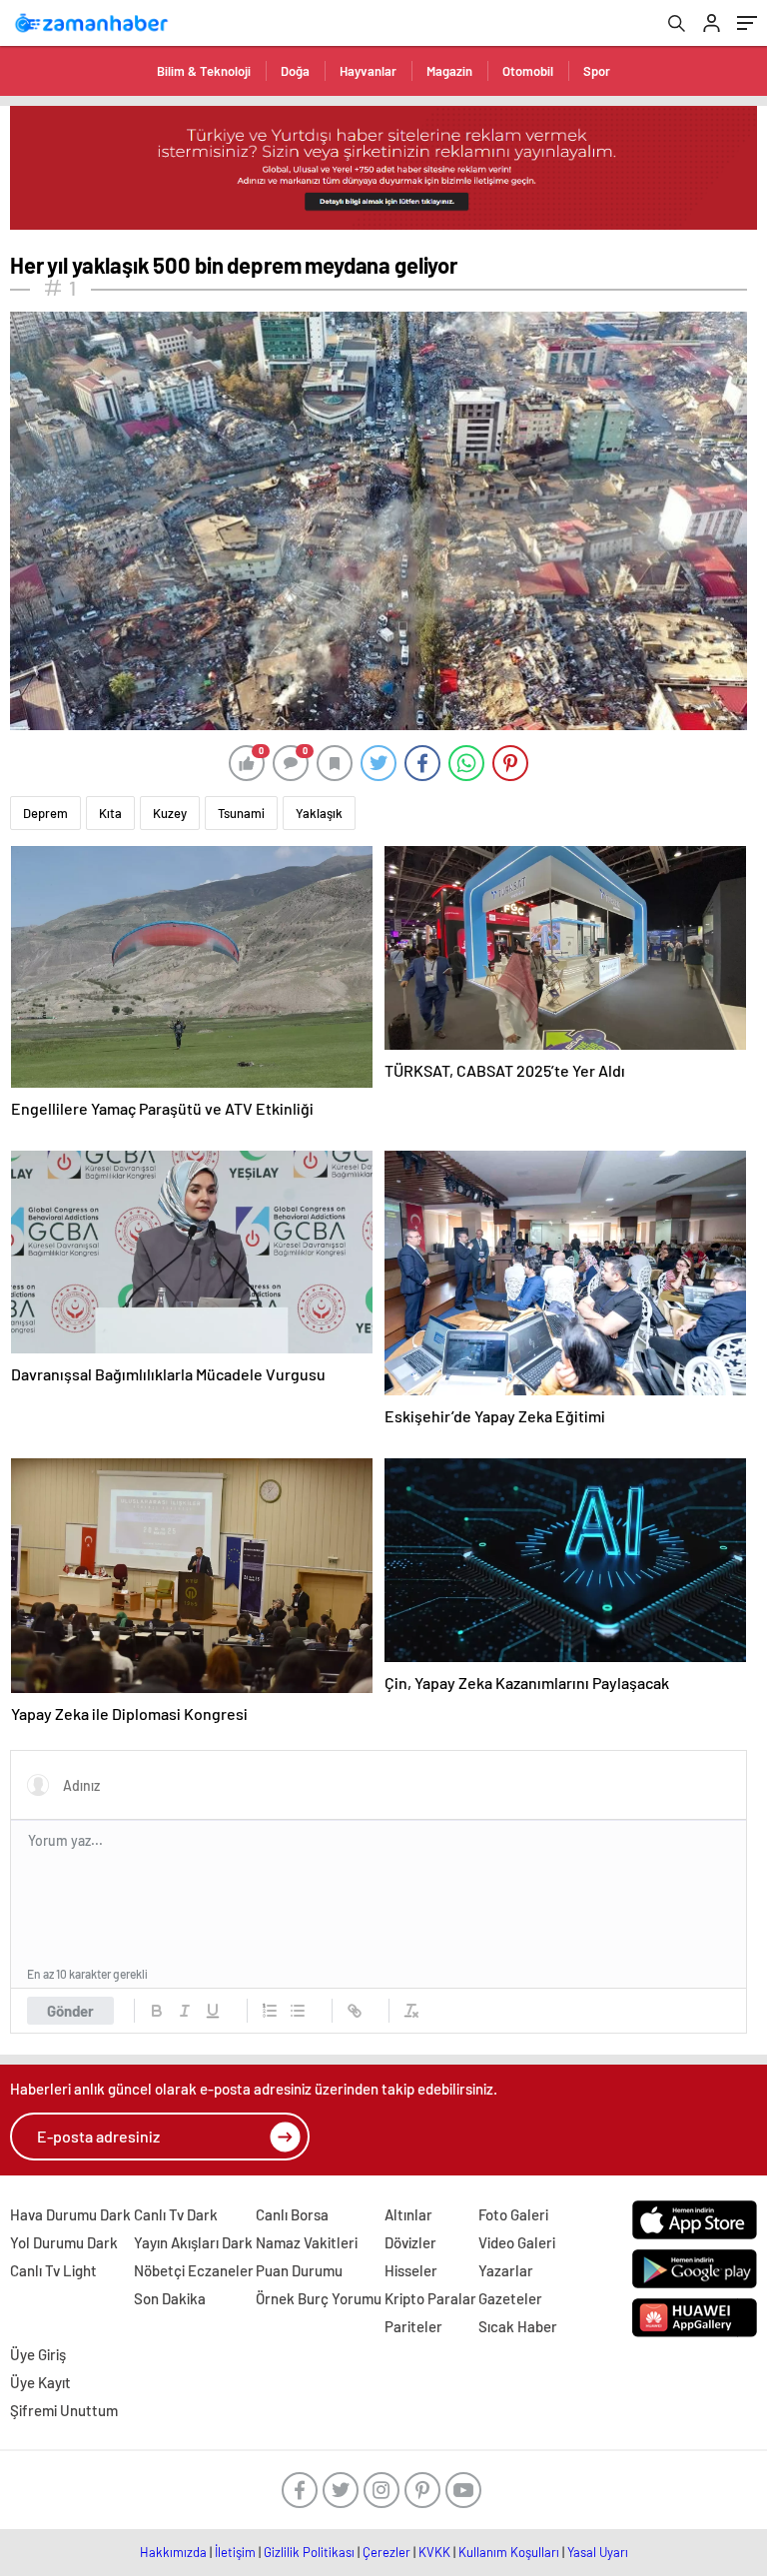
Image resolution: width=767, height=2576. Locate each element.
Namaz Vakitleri (307, 2242)
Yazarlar (506, 2270)
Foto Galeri (513, 2214)
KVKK (434, 2552)
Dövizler (410, 2242)
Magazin (449, 71)
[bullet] (298, 2011)
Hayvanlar (368, 71)
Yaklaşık (319, 813)
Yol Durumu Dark (64, 2242)
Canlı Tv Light (53, 2270)
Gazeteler (510, 2298)
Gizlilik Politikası (309, 2552)
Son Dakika (170, 2298)
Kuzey (170, 813)
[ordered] (270, 2011)
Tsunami (241, 813)
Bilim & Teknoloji (204, 71)
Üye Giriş (38, 2354)
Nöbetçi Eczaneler (194, 2270)
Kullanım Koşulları (509, 2552)
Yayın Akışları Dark (193, 2242)
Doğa (295, 71)
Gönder (70, 2011)
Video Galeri (517, 2242)
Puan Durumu (299, 2270)
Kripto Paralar (430, 2298)
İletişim (235, 2552)
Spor (597, 71)
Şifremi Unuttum (64, 2410)
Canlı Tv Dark (176, 2214)
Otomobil (528, 71)
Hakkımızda (173, 2552)
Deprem (45, 813)
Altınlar (408, 2214)
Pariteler (413, 2326)
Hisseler (411, 2270)
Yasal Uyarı (598, 2552)
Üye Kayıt (40, 2382)
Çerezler (386, 2552)
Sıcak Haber (518, 2326)
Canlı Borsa (292, 2214)
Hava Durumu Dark (70, 2214)
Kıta (110, 813)
